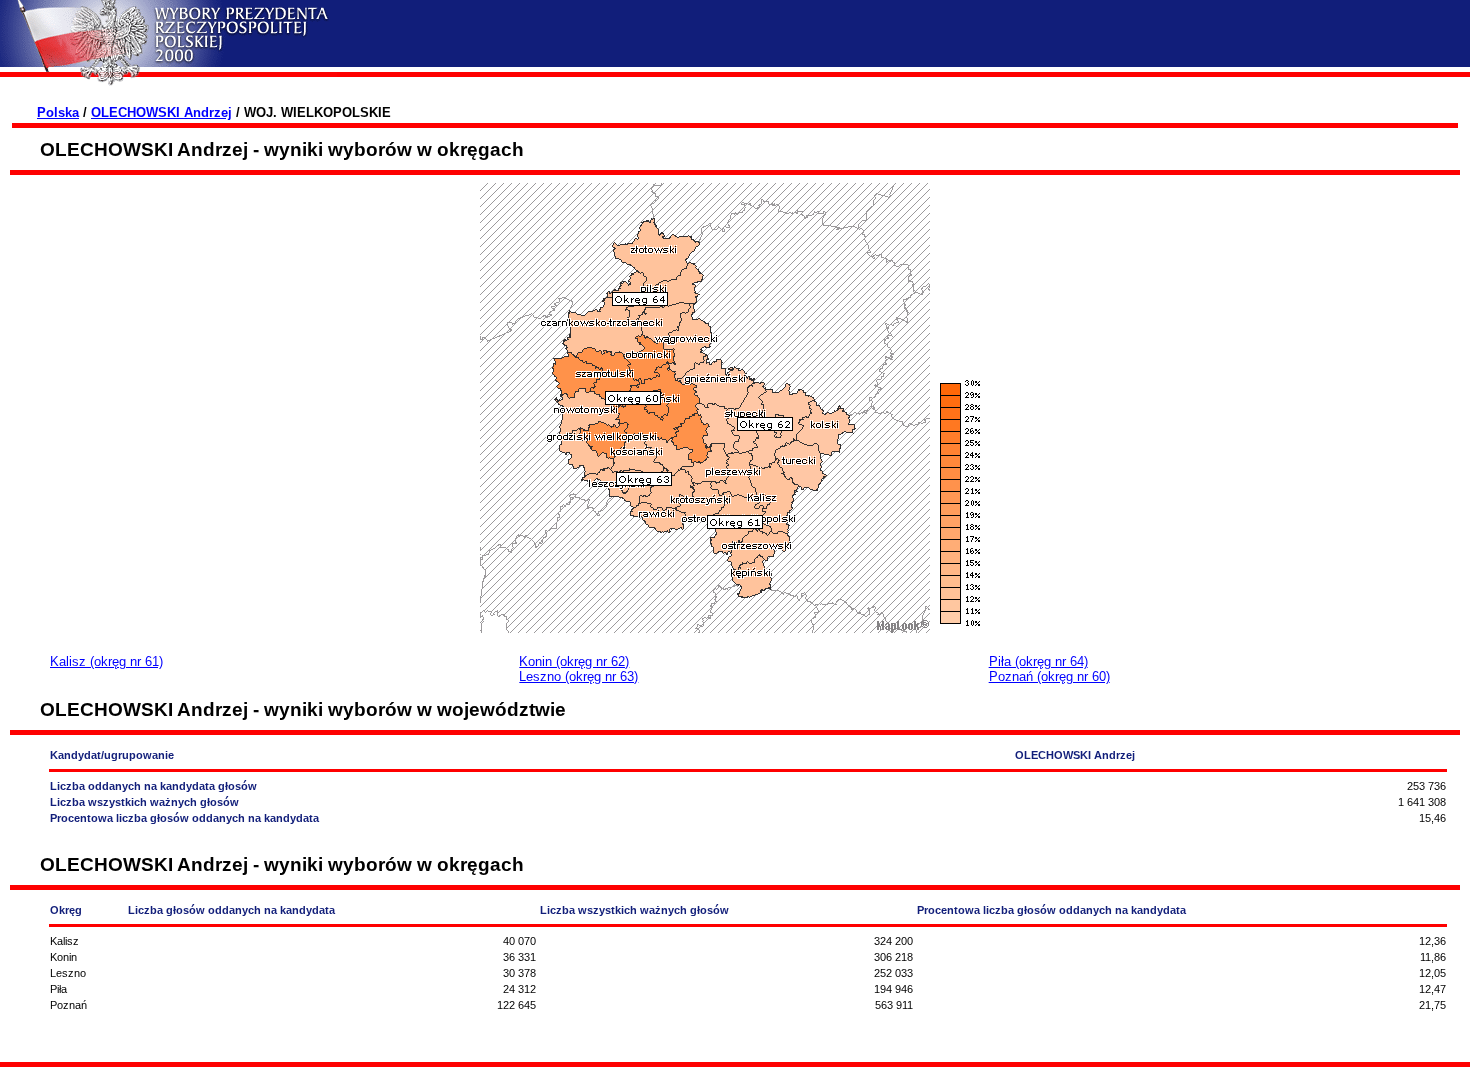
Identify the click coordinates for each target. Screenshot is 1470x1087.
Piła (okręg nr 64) (1038, 661)
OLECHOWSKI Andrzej (161, 112)
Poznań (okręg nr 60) (1049, 676)
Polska (58, 112)
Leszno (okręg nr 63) (578, 676)
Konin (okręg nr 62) (574, 661)
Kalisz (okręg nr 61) (106, 661)
